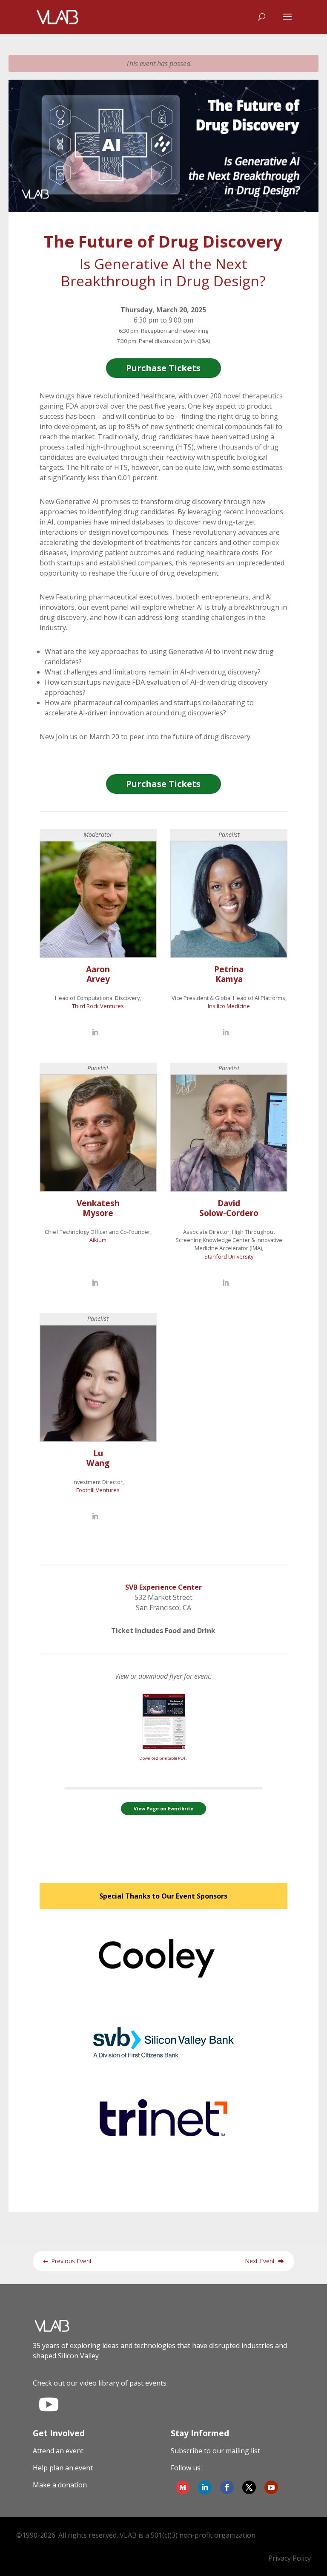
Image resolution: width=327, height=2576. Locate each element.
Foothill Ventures (98, 1490)
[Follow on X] (249, 2487)
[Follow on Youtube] (271, 2487)
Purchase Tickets (163, 368)
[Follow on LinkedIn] (205, 2487)
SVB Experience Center (163, 1587)
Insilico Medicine (229, 1006)
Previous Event (67, 2261)
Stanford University (229, 1256)
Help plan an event (63, 2468)
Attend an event (58, 2451)
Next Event (264, 2261)
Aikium (98, 1240)
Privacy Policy (290, 2558)
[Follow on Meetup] (183, 2487)
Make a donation (60, 2485)
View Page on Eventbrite (163, 1808)
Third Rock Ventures (98, 1006)
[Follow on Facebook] (227, 2487)
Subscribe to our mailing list (215, 2451)
